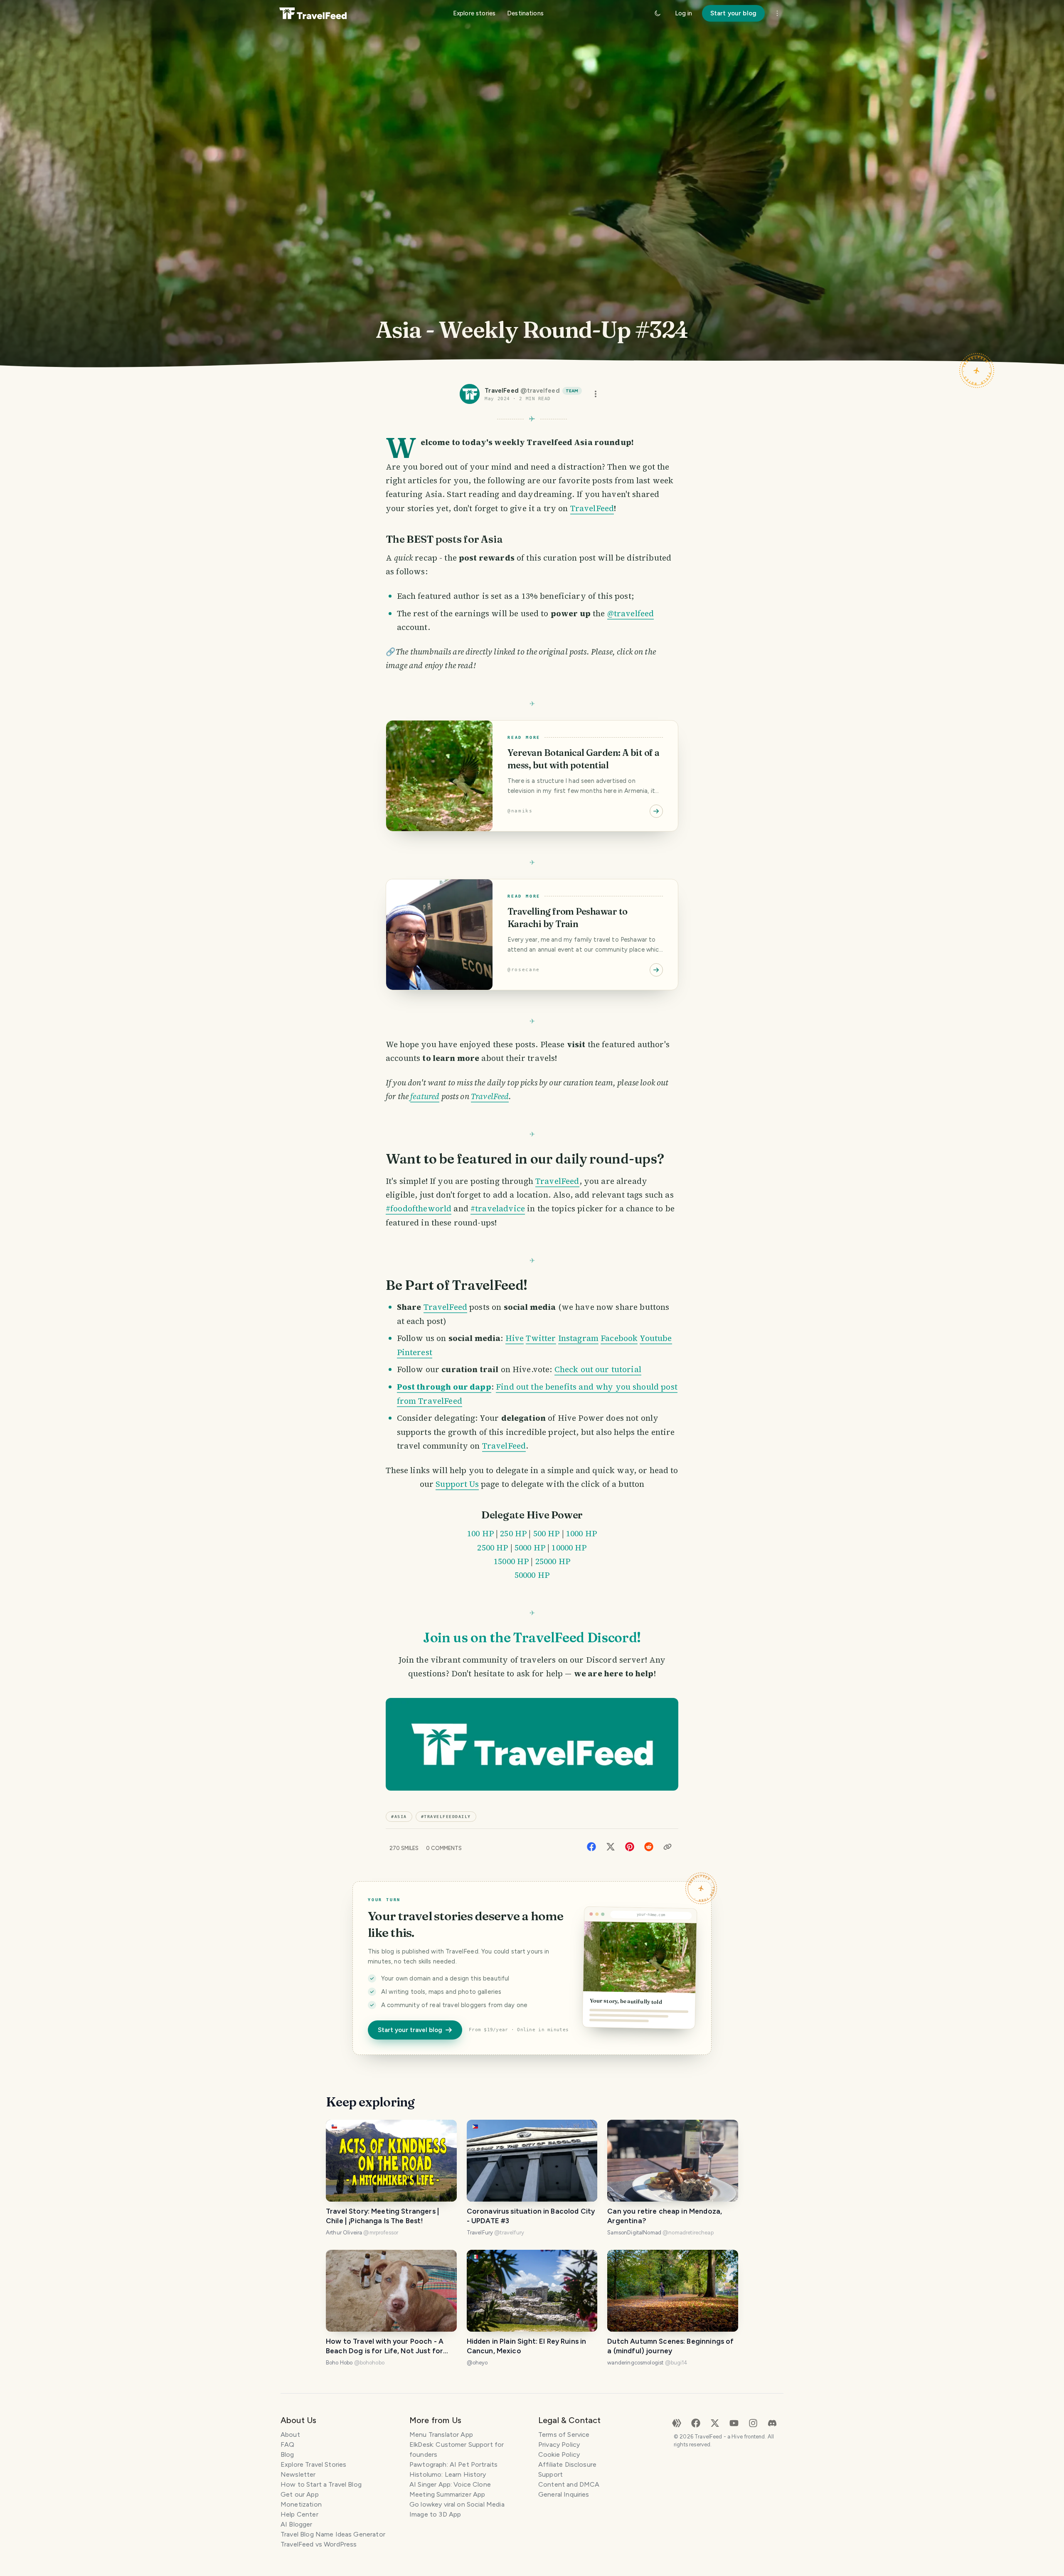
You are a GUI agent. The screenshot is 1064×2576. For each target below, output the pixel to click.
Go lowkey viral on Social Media (457, 2504)
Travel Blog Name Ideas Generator (333, 2534)
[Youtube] (734, 2422)
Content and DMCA (569, 2484)
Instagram (578, 1338)
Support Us (457, 1484)
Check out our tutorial (598, 1369)
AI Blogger (297, 2524)
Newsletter (298, 2474)
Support (550, 2474)
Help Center (299, 2514)
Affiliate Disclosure (567, 2464)
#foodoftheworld (419, 1208)
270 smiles (404, 1848)
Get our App (300, 2494)
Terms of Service (564, 2435)
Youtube (656, 1338)
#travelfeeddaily (446, 1817)
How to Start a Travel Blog (321, 2484)
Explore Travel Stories (313, 2464)
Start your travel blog (410, 2030)
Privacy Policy (559, 2444)
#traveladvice (498, 1208)
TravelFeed (592, 508)
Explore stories (474, 13)
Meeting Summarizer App (447, 2494)
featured (425, 1096)
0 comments (444, 1848)
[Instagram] (753, 2422)
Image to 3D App (435, 2514)
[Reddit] (649, 1846)
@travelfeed (631, 613)
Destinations (525, 13)
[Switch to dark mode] (658, 13)
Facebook (619, 1338)
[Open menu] (596, 394)
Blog (287, 2454)
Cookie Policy (559, 2454)
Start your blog (733, 13)
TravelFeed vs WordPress (319, 2544)
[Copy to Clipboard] (667, 1847)
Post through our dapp (444, 1387)
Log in (683, 13)
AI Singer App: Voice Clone (450, 2484)
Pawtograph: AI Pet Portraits (453, 2464)
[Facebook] (591, 1846)
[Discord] (772, 2422)
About (290, 2435)
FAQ (287, 2444)
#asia (399, 1817)
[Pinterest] (630, 1846)
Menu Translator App (441, 2435)
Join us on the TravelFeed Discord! (532, 1637)
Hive (515, 1338)
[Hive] (677, 2422)
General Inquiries (564, 2494)
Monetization (301, 2504)
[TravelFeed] (313, 13)
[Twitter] (611, 1846)
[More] (777, 13)
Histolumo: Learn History (448, 2474)
